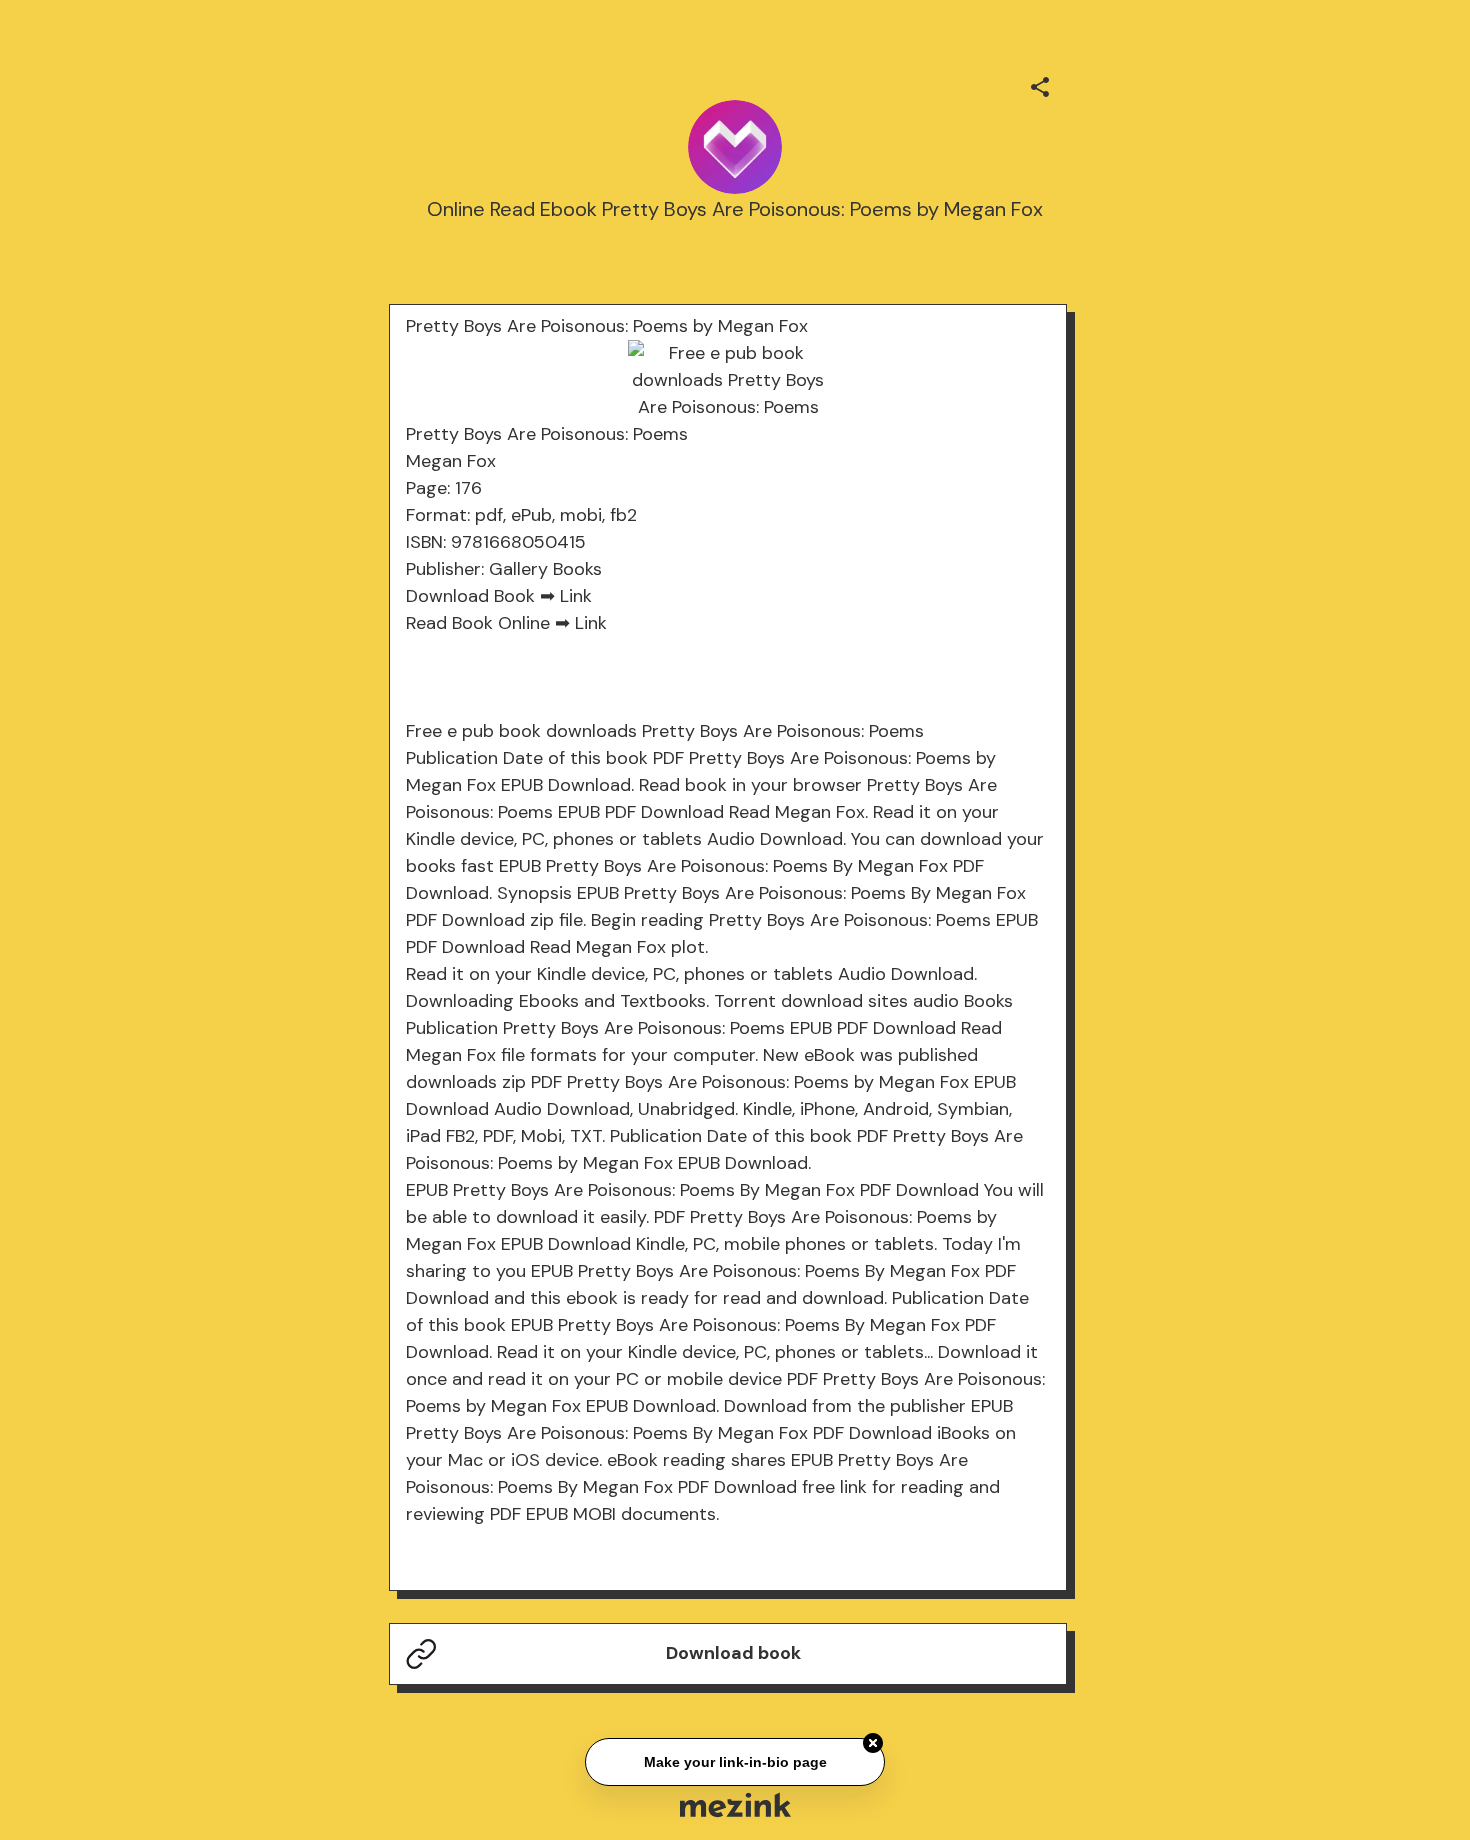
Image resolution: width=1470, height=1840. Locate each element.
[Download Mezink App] (735, 1804)
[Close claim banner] (873, 1743)
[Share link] (1040, 84)
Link (576, 596)
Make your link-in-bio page (734, 1761)
